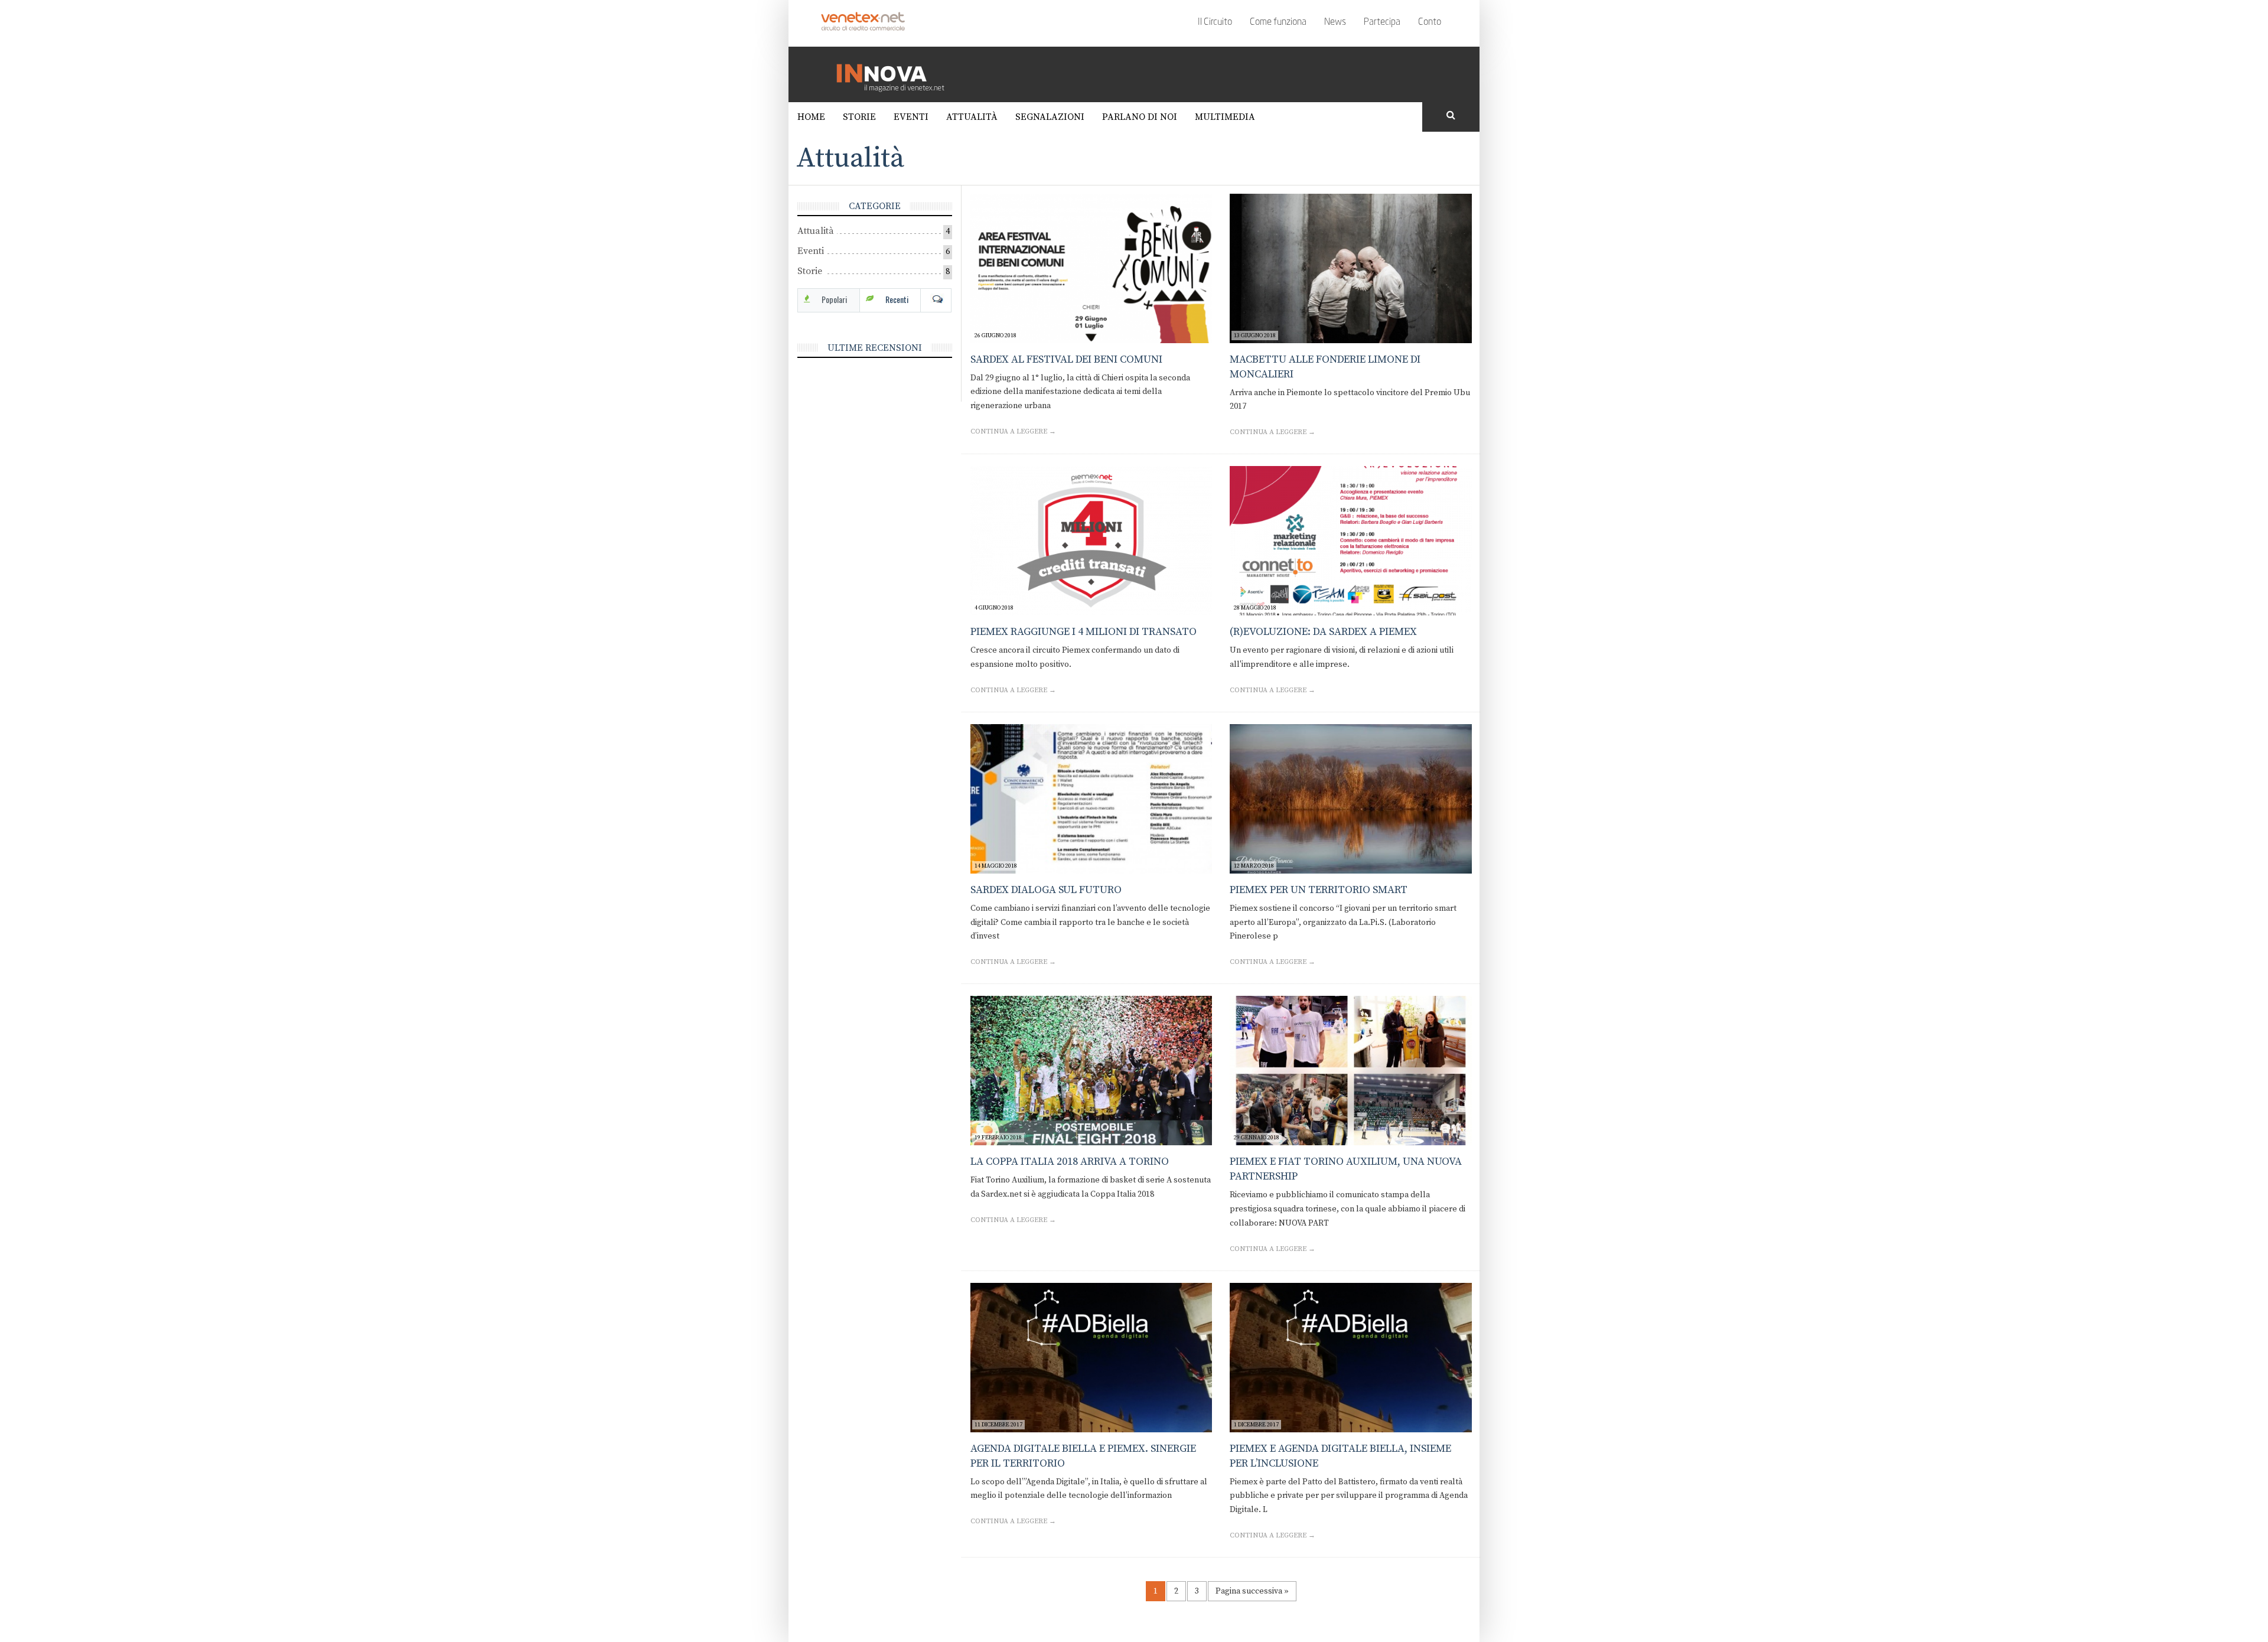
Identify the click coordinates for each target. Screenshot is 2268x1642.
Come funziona (1278, 22)
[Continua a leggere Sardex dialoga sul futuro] (1091, 799)
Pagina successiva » (1252, 1591)
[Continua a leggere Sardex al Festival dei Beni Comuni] (1091, 268)
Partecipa (1382, 22)
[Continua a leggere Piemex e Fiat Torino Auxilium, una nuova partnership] (1351, 1071)
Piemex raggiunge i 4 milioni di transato (1084, 632)
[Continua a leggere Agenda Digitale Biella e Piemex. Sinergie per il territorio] (1091, 1358)
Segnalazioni (1050, 117)
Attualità (972, 117)
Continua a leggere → (1013, 431)
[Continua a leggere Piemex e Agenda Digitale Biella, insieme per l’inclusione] (1351, 1358)
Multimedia (1225, 117)
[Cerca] (1451, 116)
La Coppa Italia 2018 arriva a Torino (1070, 1162)
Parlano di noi (1140, 117)
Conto (1430, 22)
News (1335, 22)
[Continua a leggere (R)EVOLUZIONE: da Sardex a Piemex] (1351, 541)
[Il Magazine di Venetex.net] (895, 74)
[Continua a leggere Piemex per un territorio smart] (1351, 799)
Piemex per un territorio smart (1319, 890)
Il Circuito (1215, 22)
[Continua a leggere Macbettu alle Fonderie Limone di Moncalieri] (1351, 268)
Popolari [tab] (834, 299)
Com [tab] (936, 299)
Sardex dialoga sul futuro (1046, 890)
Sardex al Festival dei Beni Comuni (1066, 359)
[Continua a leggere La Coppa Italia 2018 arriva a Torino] (1091, 1071)
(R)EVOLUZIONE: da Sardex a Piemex (1323, 632)
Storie (859, 117)
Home (811, 117)
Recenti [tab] (897, 299)
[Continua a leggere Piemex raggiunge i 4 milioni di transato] (1091, 541)
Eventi (911, 117)
